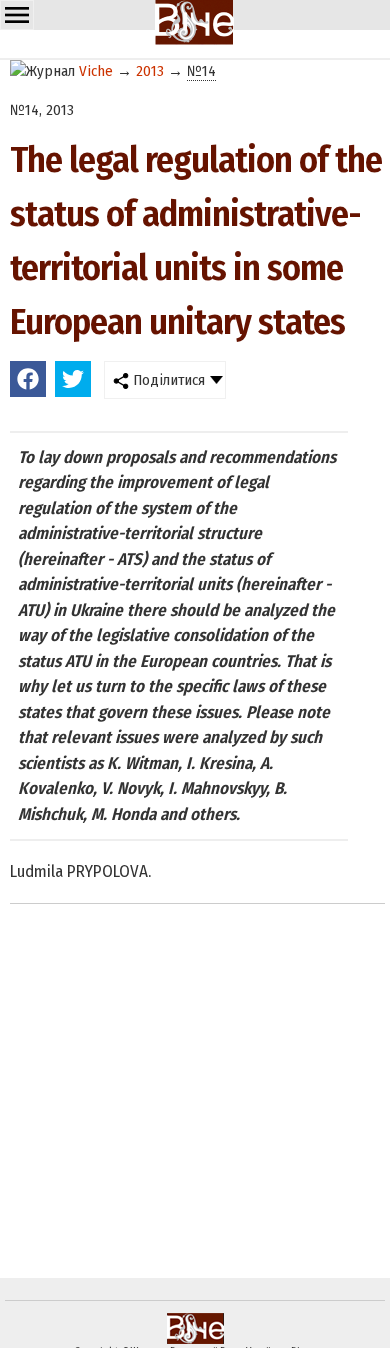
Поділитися (167, 380)
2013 (150, 71)
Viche (96, 71)
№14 (201, 71)
